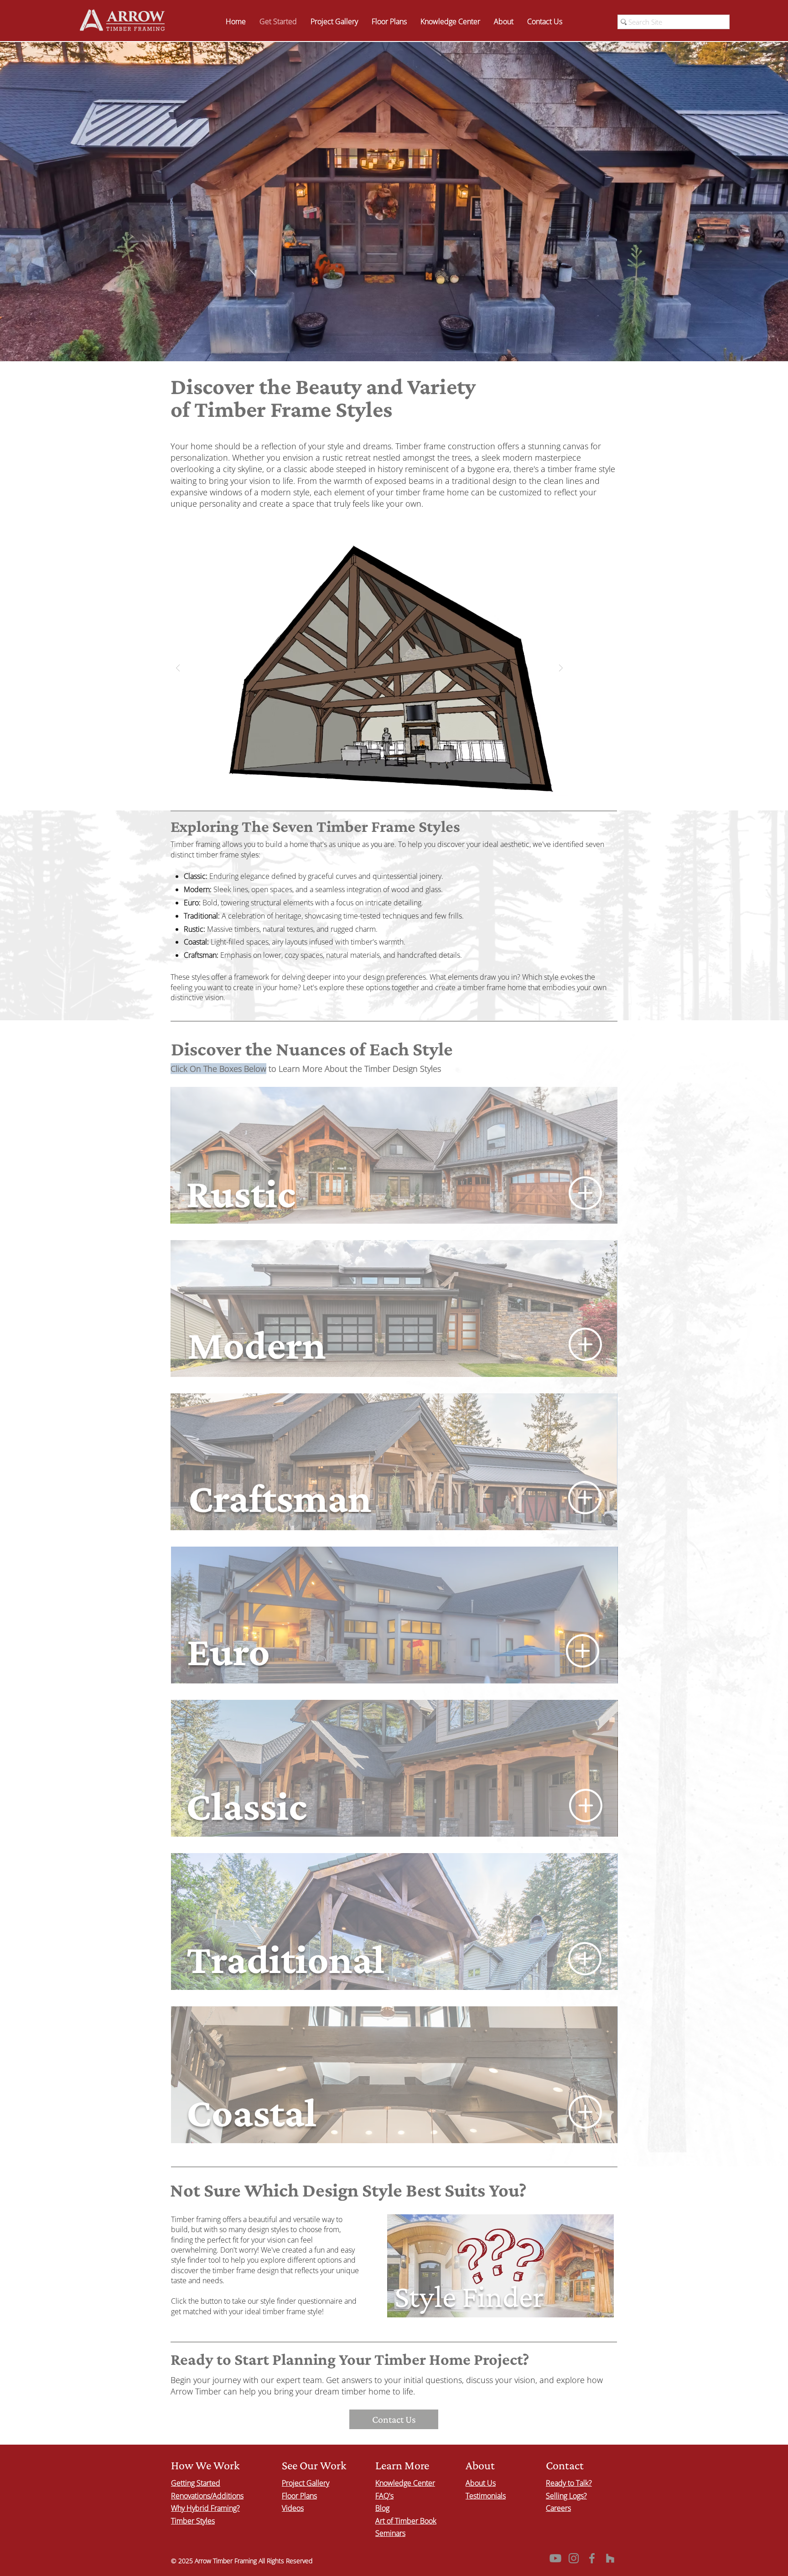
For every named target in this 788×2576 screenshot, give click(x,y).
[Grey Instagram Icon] (574, 2558)
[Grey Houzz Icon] (610, 2558)
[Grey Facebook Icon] (592, 2558)
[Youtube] (555, 2558)
